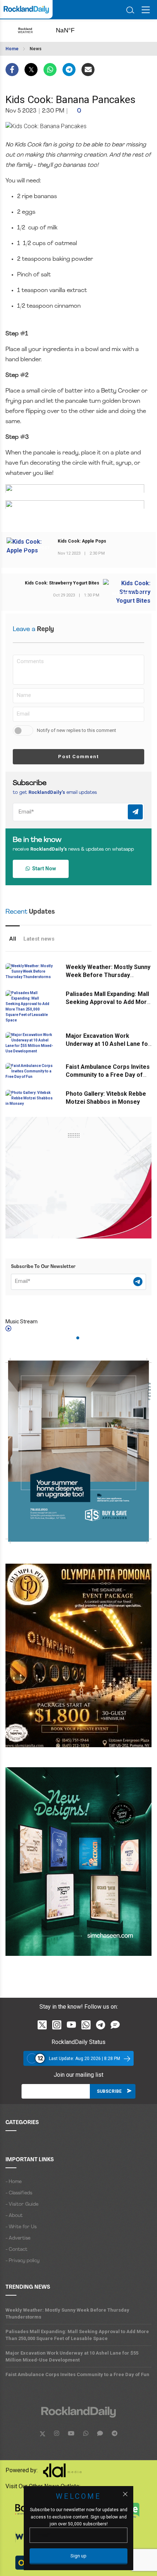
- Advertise (18, 2238)
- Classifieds (19, 2193)
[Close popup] (125, 2494)
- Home (14, 2182)
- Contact (16, 2250)
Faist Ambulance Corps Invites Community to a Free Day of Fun (108, 1075)
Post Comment (78, 757)
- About (14, 2216)
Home (12, 49)
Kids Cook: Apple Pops (82, 541)
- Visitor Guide (22, 2204)
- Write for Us (21, 2227)
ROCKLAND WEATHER (73, 31)
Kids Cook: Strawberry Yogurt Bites (62, 583)
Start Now (43, 868)
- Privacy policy (22, 2261)
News (36, 49)
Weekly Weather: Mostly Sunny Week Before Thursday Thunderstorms (108, 975)
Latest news (39, 939)
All (13, 939)
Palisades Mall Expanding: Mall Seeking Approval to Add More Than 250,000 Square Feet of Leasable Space (77, 2335)
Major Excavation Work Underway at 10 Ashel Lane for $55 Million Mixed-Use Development (72, 2356)
